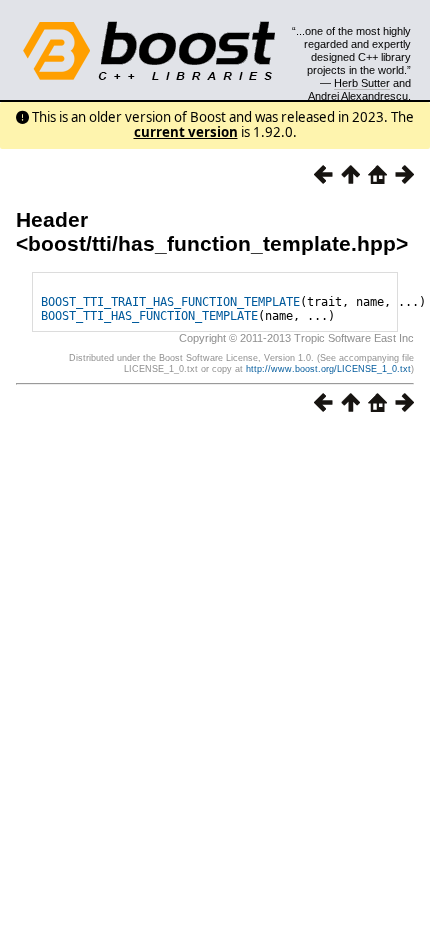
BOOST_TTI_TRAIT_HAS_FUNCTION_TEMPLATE (170, 302)
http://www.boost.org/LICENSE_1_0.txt (328, 369)
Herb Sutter (362, 83)
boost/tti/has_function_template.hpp (212, 243)
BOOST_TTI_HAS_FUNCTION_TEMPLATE (149, 316)
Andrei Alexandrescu (358, 96)
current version (186, 132)
